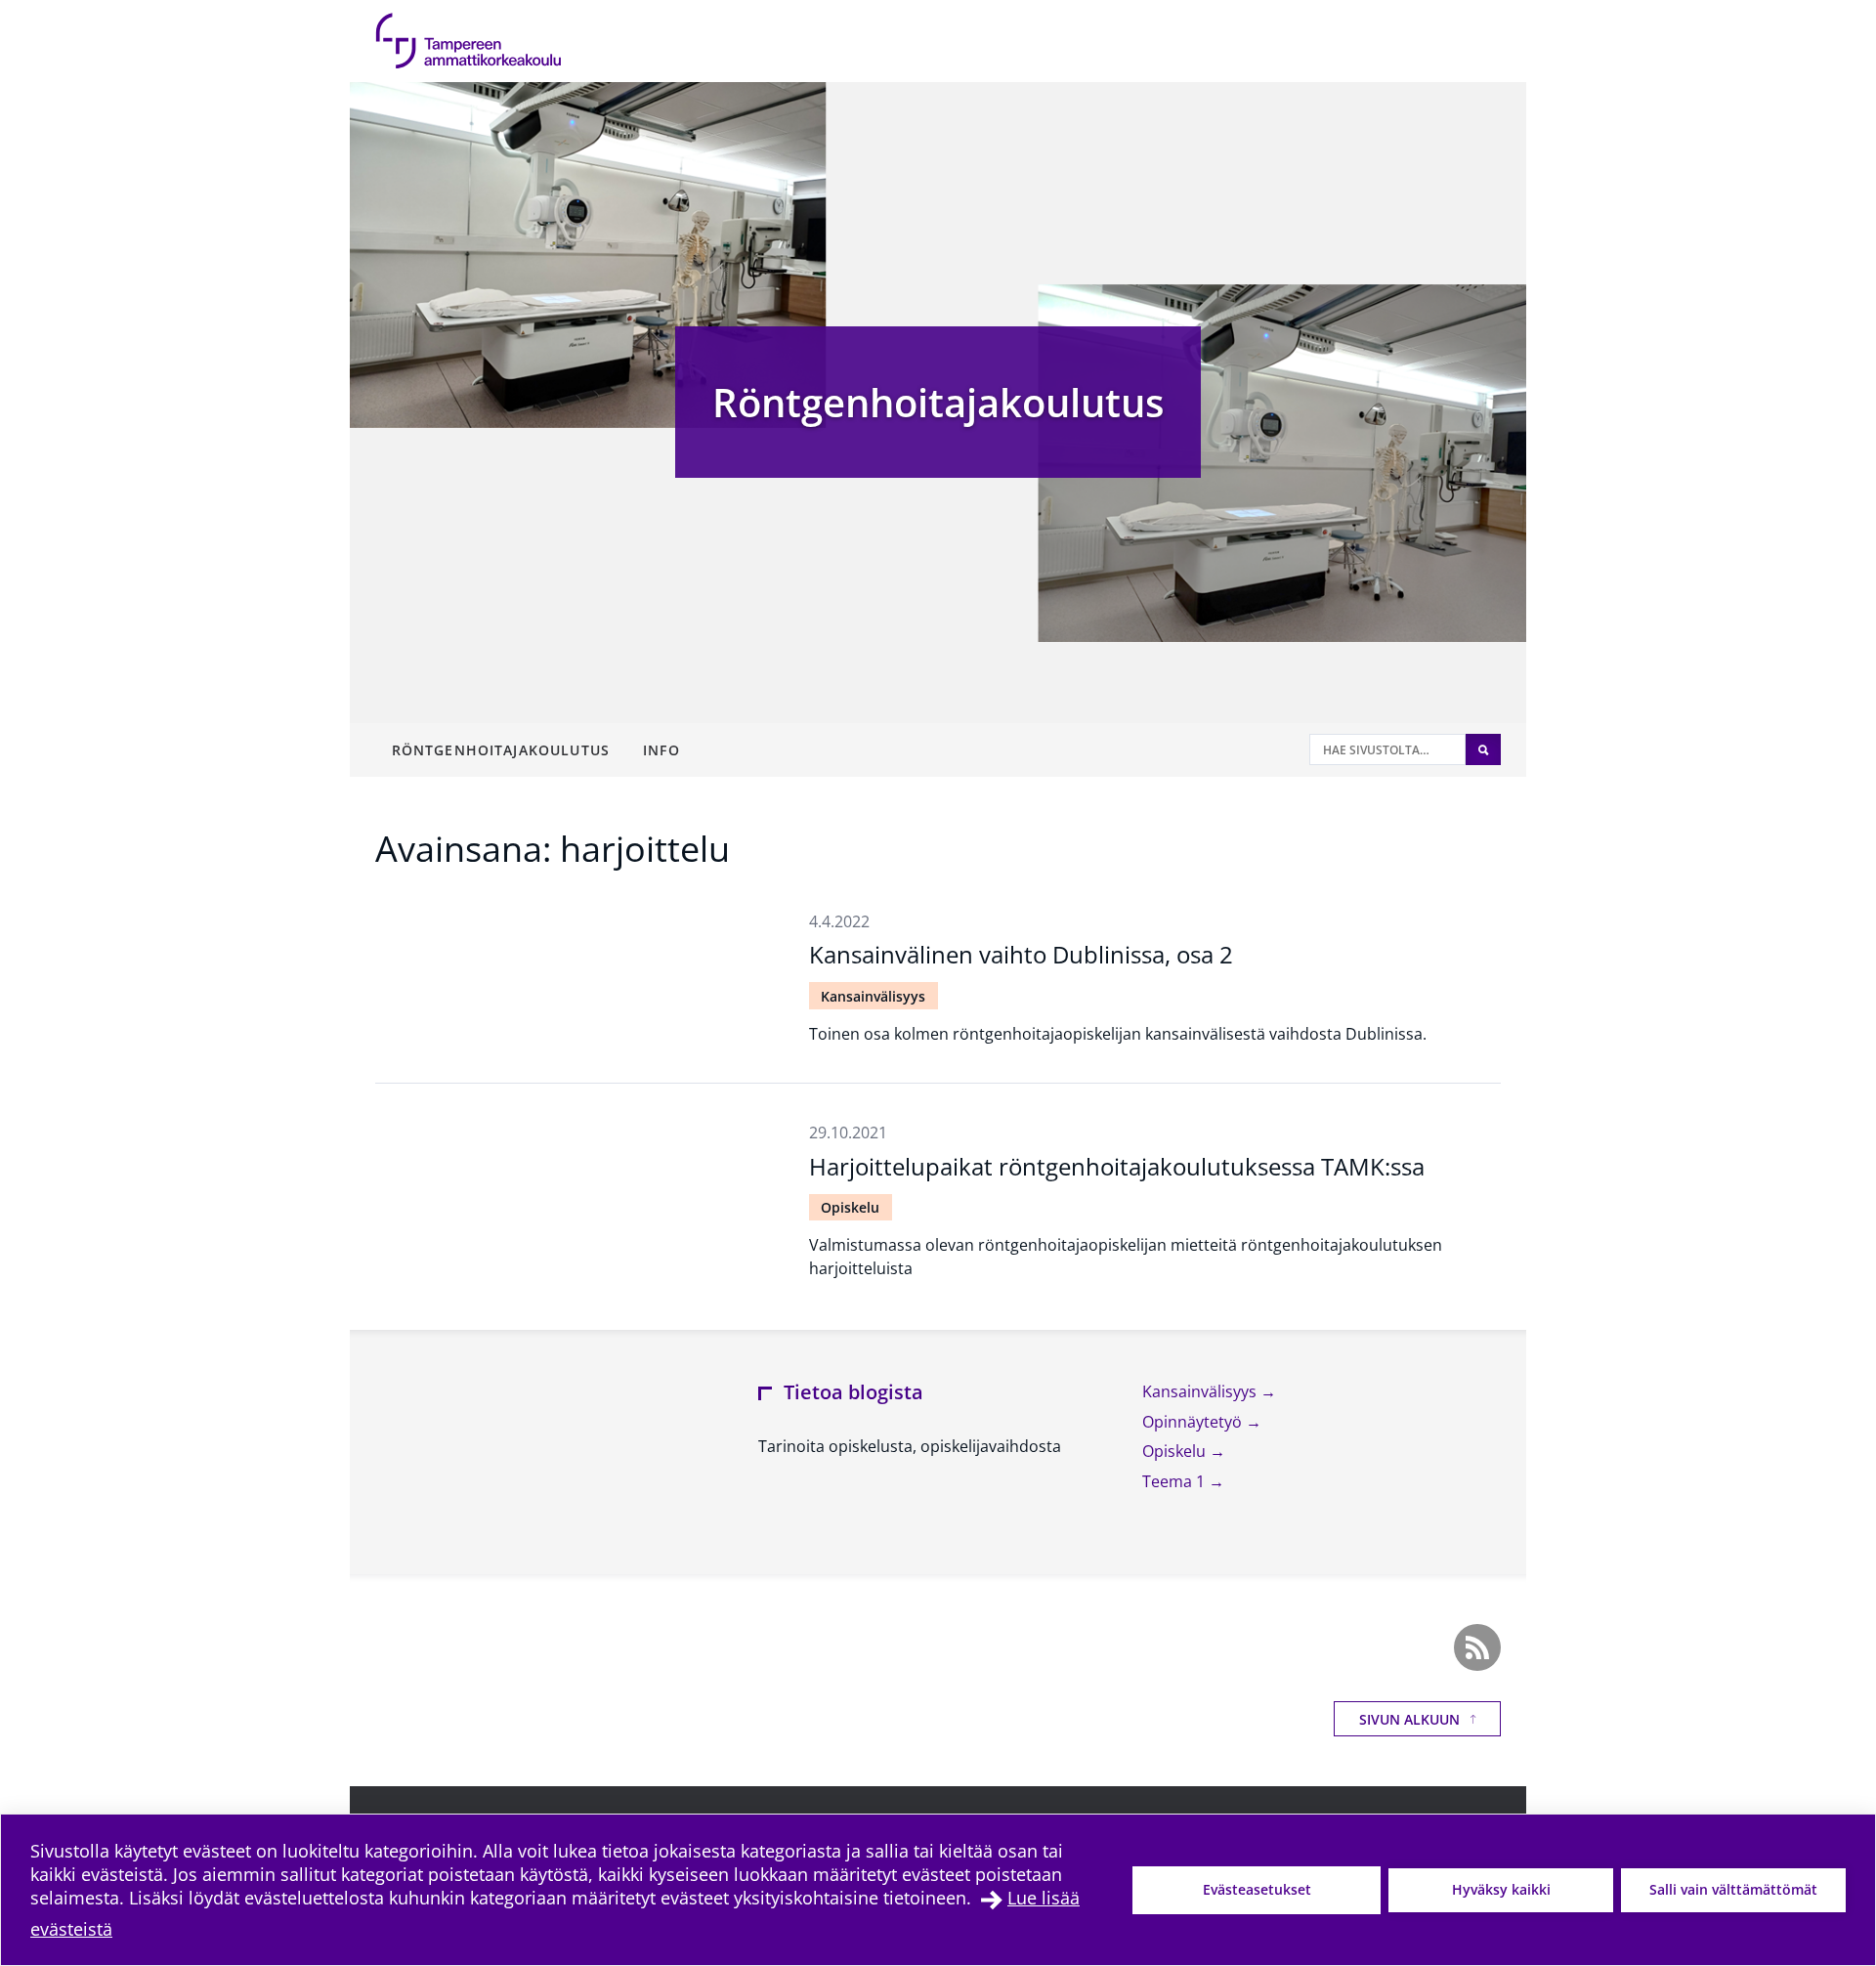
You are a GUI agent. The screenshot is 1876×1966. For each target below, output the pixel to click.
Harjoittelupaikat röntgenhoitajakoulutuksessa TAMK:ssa (1117, 1166)
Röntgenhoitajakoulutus (938, 402)
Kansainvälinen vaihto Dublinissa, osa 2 (1021, 954)
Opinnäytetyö (1194, 1422)
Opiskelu (850, 1207)
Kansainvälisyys (873, 996)
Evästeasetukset (1257, 1889)
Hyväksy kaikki (1501, 1889)
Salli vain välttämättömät (1733, 1889)
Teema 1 (1175, 1481)
